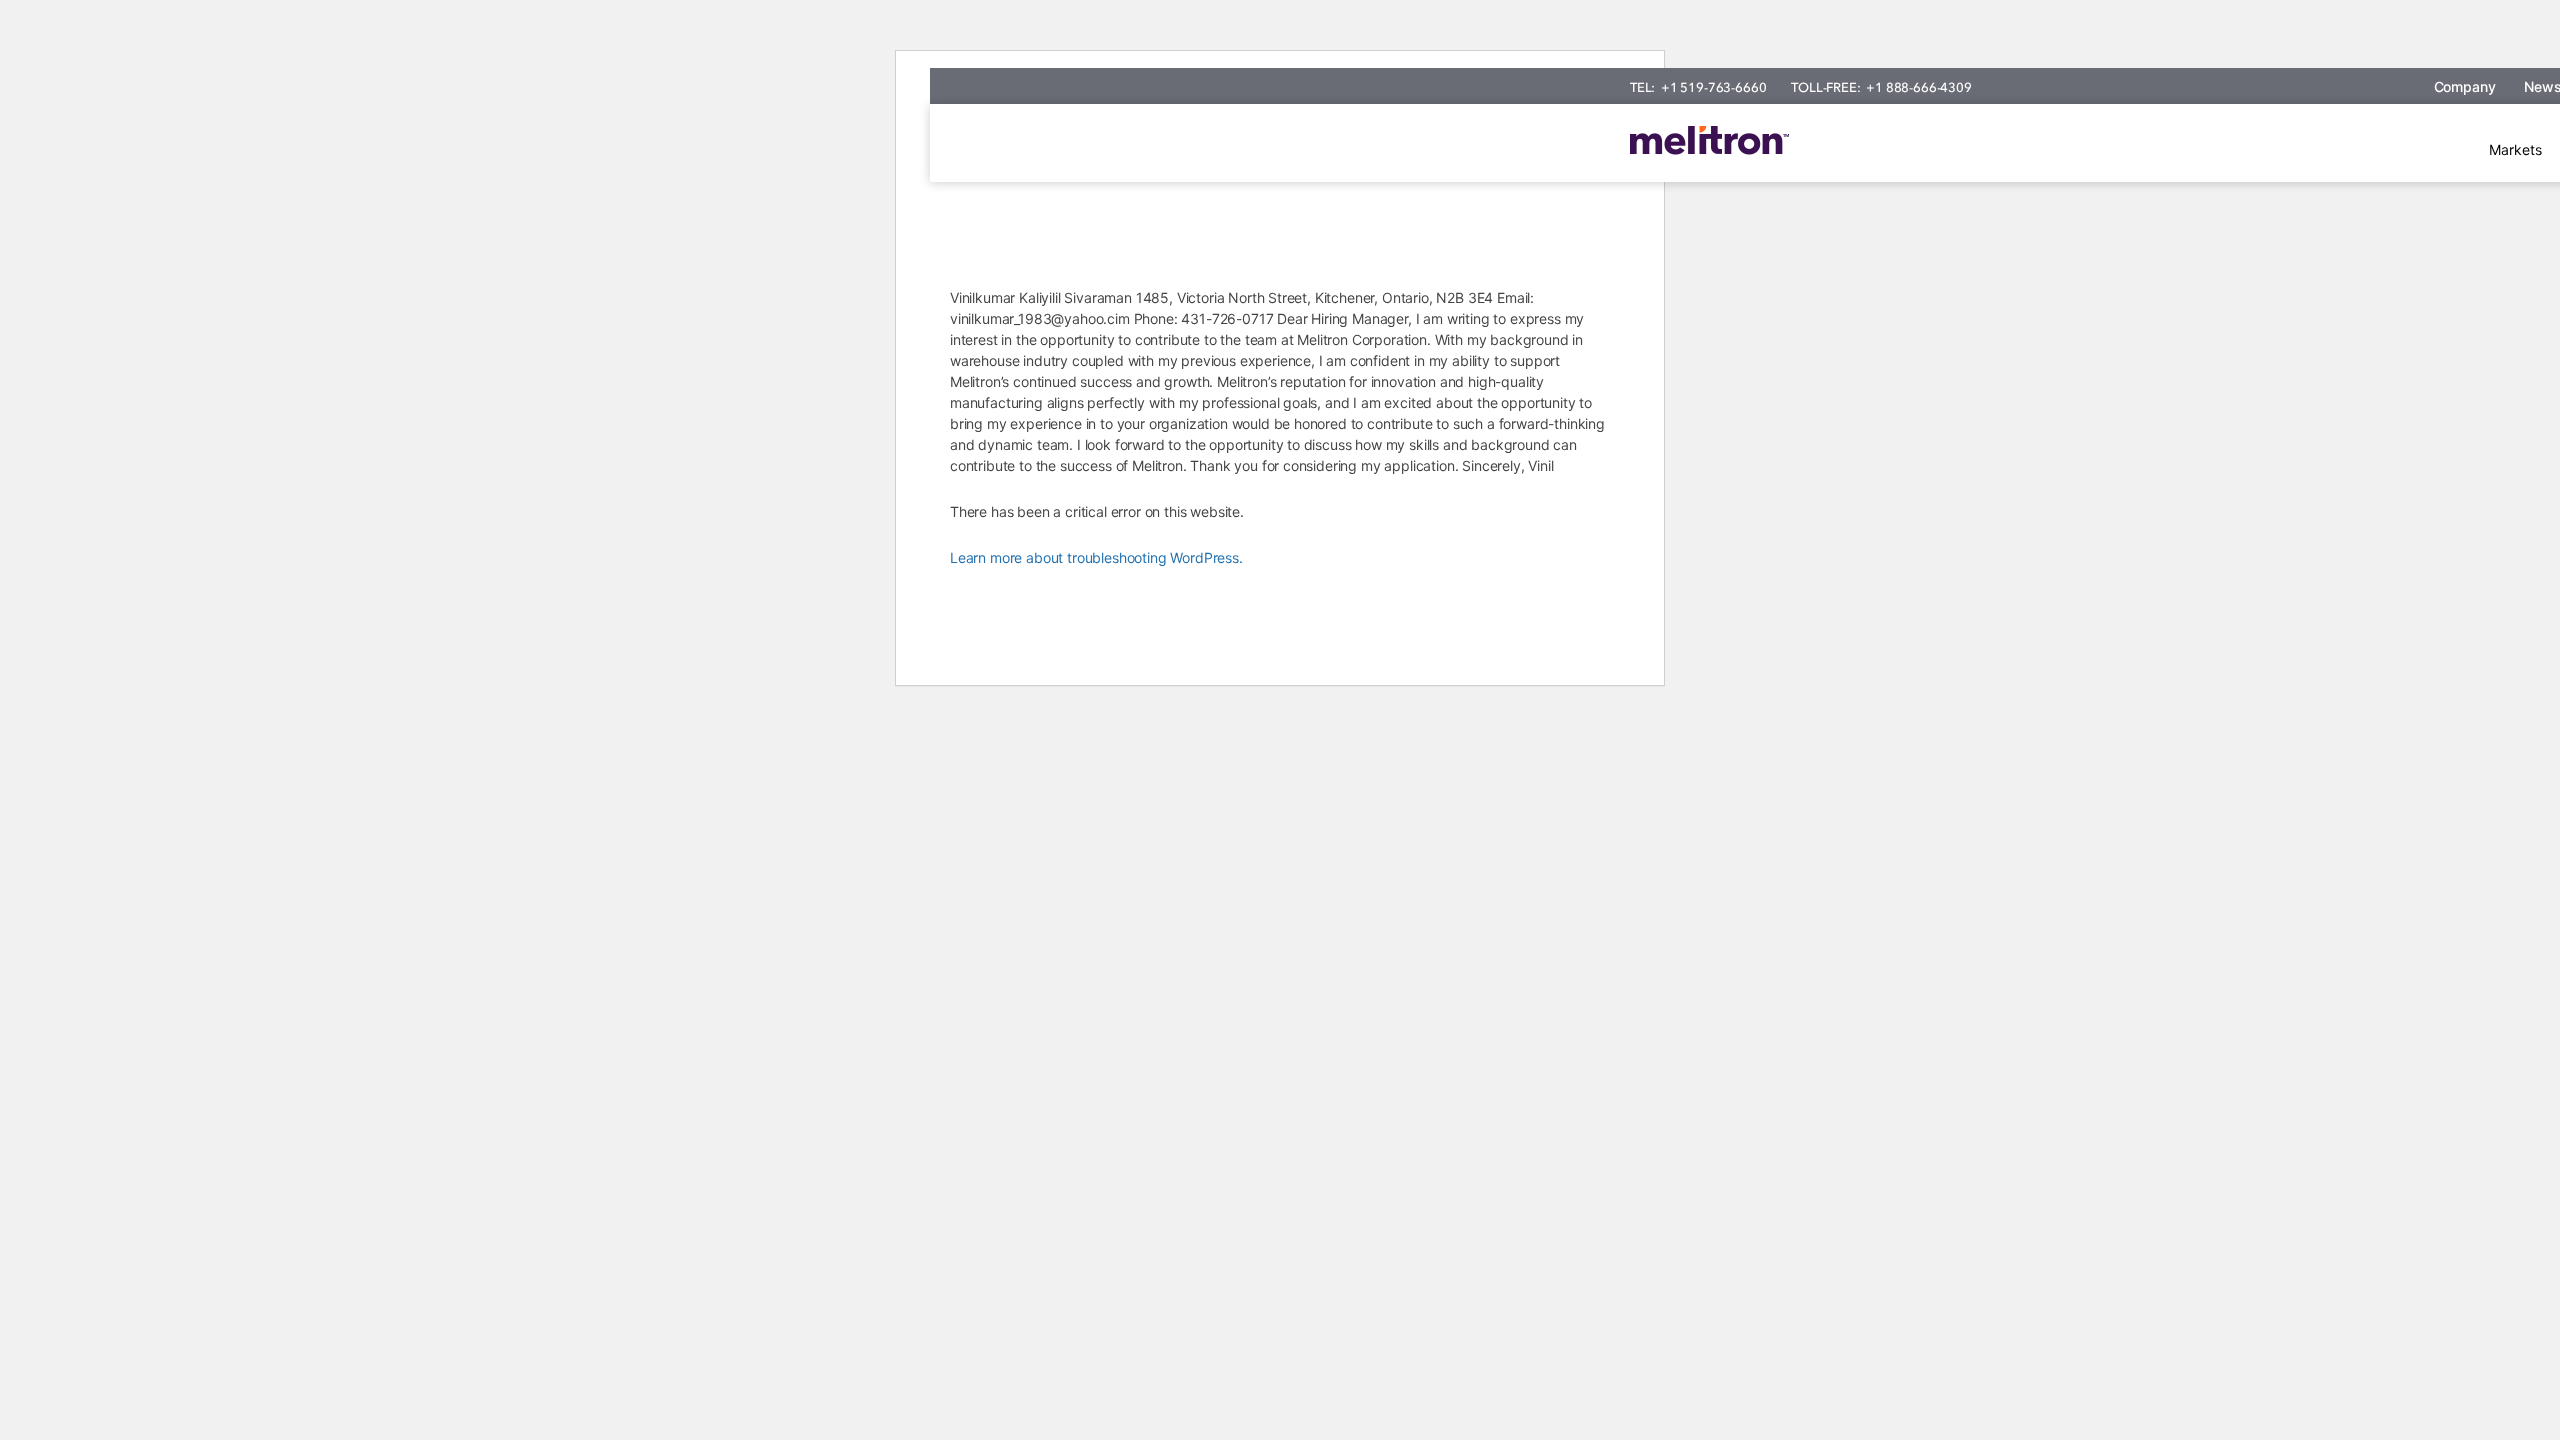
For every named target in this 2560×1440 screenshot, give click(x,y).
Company (2465, 86)
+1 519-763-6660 (1713, 87)
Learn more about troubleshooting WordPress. (1096, 557)
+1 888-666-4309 (1918, 87)
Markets (2515, 149)
